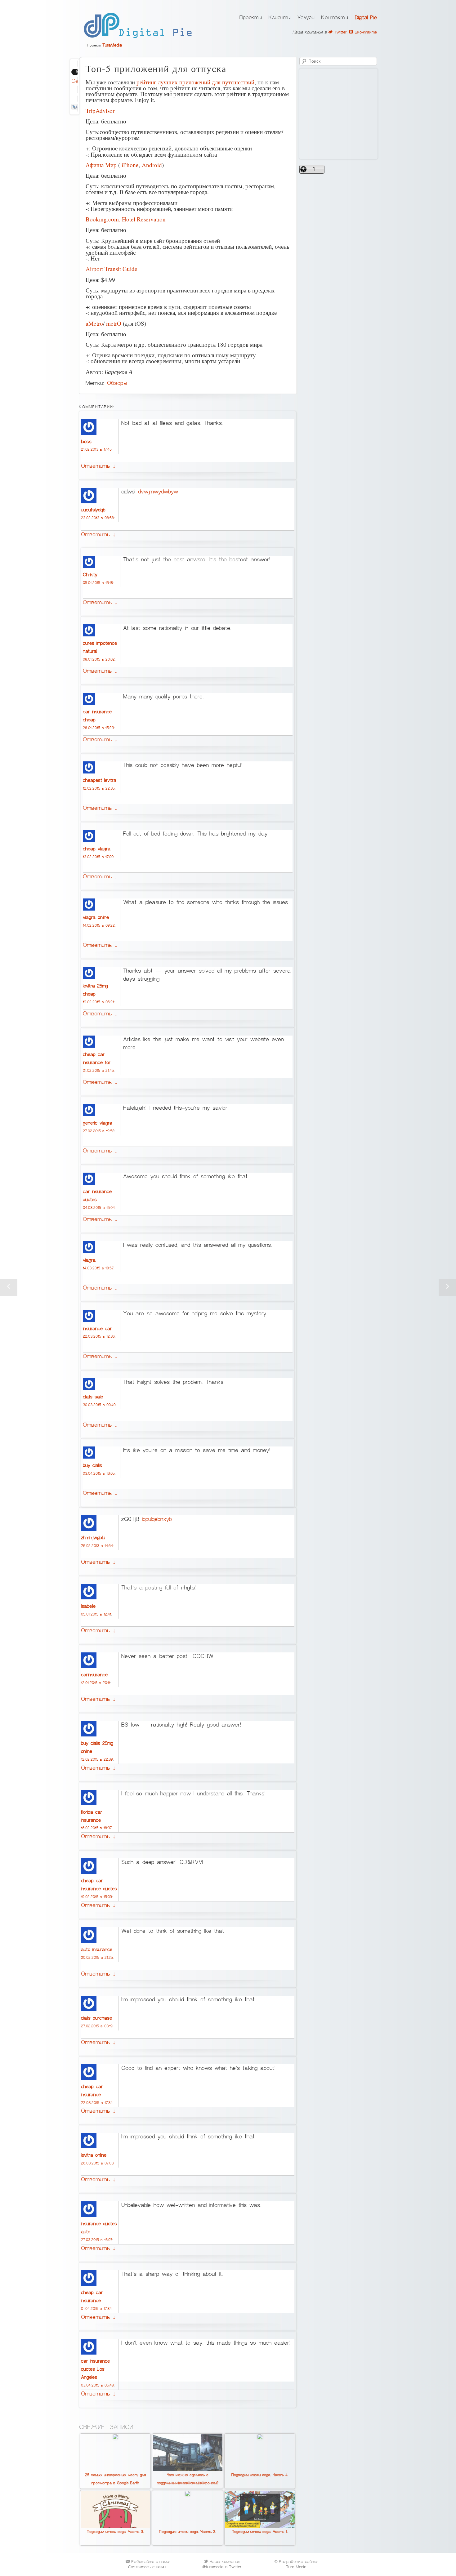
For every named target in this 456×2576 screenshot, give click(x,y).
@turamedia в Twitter (222, 2567)
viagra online (96, 917)
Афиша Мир (101, 165)
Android (152, 165)
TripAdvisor (100, 111)
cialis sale (93, 1397)
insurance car (97, 1329)
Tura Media (296, 2567)
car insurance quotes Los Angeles (95, 2369)
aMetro (94, 323)
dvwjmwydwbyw (158, 492)
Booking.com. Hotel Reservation (126, 219)
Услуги (306, 18)
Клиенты (280, 18)
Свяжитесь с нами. (147, 2567)
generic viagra (98, 1123)
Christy (90, 575)
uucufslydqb (93, 510)
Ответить (98, 466)
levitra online (94, 2155)
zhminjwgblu (93, 1538)
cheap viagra (97, 849)
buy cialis (92, 1465)
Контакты (335, 18)
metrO (114, 323)
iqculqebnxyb (157, 1519)
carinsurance (94, 1675)
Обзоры (117, 383)
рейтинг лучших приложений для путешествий (195, 82)
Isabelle (88, 1606)
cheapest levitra (100, 780)
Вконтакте (365, 32)
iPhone (130, 165)
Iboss (86, 442)
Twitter (340, 32)
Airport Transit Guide (112, 269)
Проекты (251, 18)
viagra (89, 1260)
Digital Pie (366, 18)
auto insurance (97, 1950)
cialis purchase (96, 2018)
